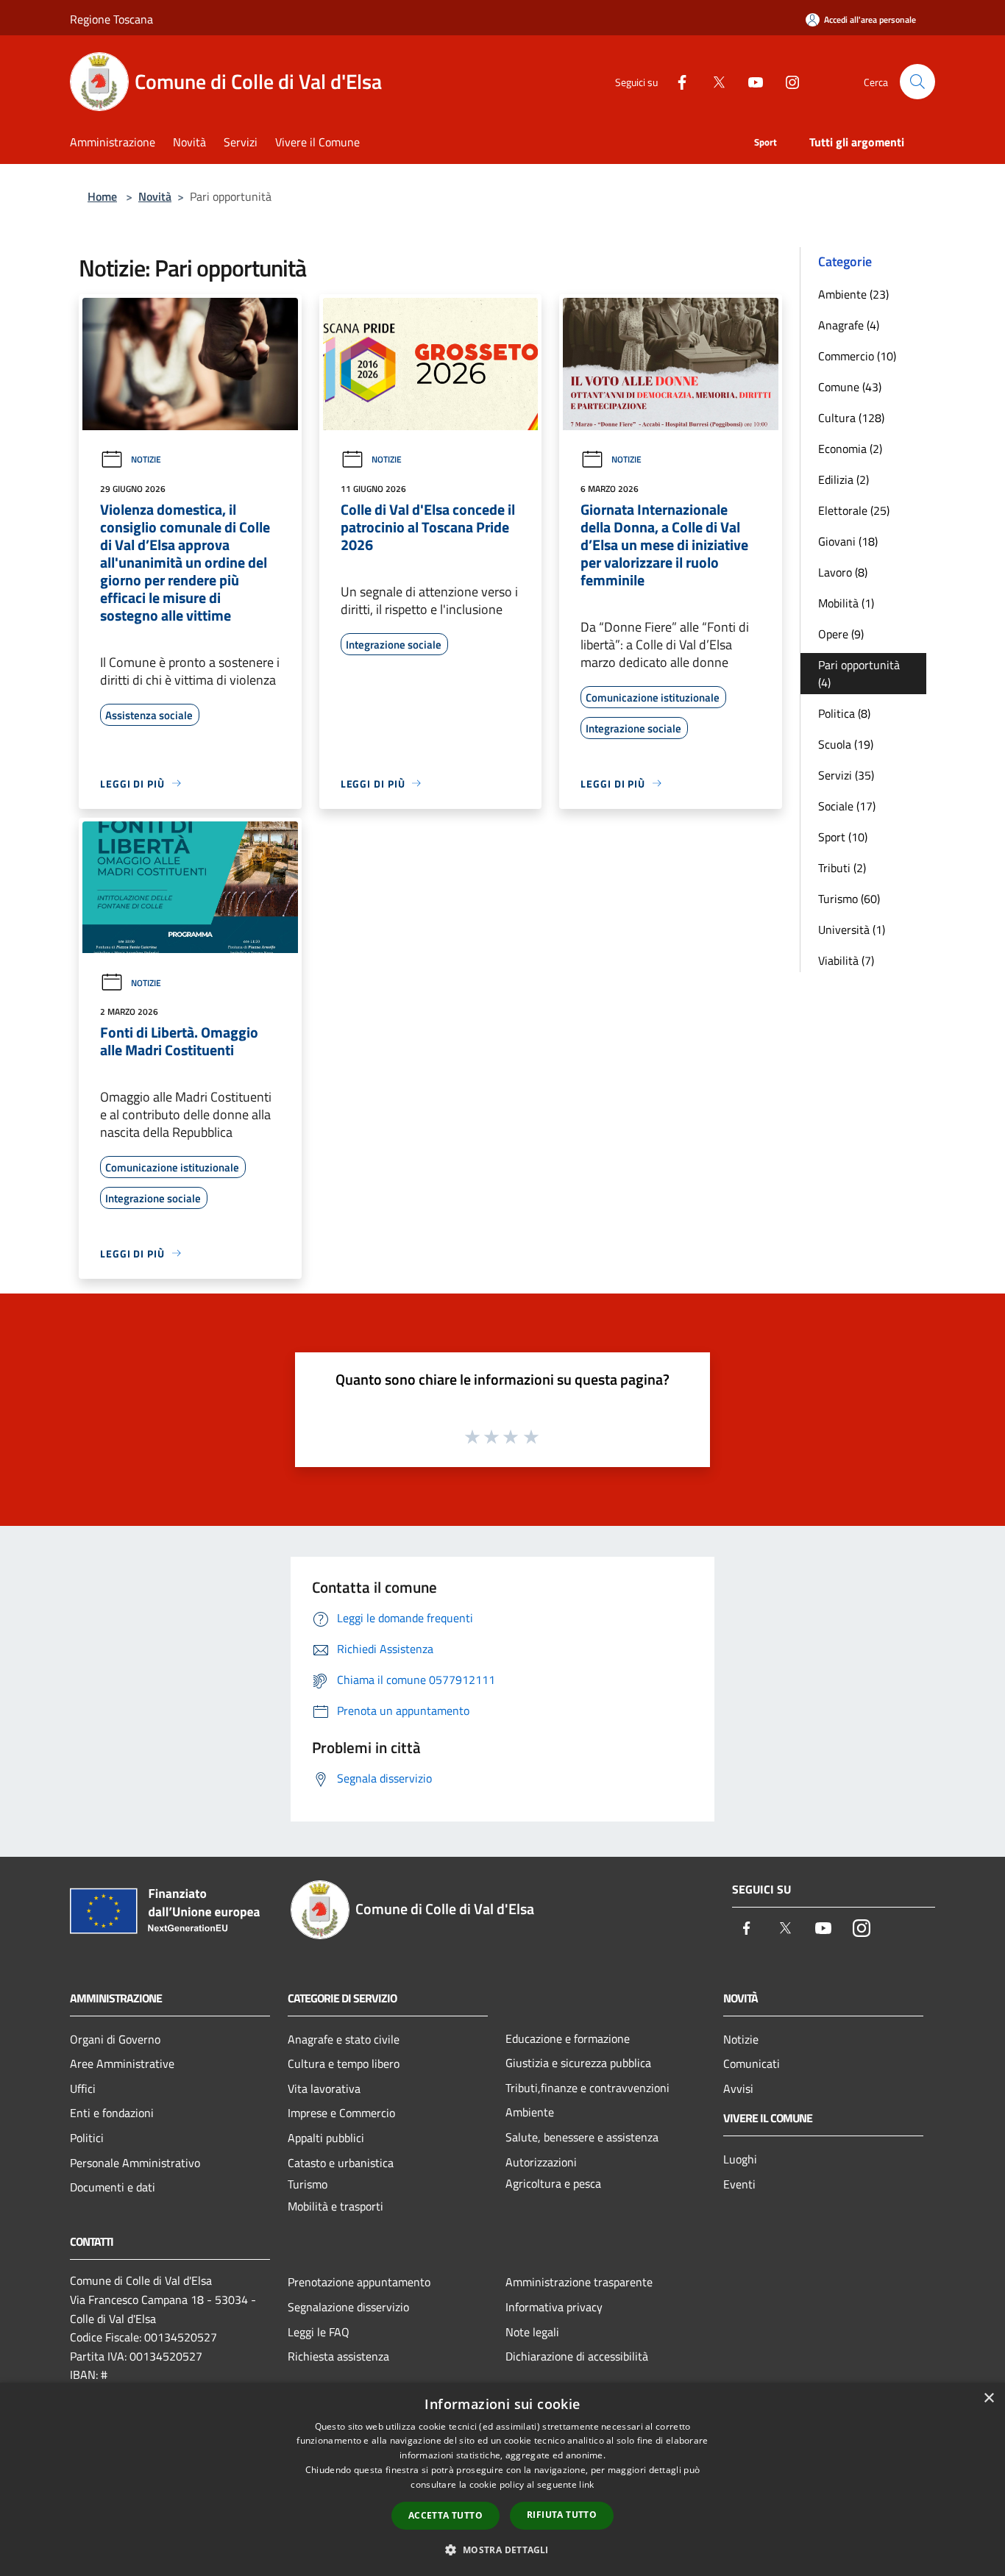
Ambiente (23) (853, 294)
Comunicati (752, 2063)
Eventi (739, 2184)
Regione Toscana (111, 19)
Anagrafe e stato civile (344, 2039)
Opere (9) (841, 634)
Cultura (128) (851, 418)
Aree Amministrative (122, 2063)
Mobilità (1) (846, 603)
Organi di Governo (115, 2039)
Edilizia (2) (844, 479)
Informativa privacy (554, 2307)
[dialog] (502, 2479)
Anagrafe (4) (849, 325)
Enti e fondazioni (112, 2113)
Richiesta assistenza (338, 2356)
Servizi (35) (846, 775)
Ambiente (530, 2112)
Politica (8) (844, 713)
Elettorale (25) (854, 510)
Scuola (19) (846, 744)
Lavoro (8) (843, 572)
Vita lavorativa (324, 2088)
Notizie (146, 459)
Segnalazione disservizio (348, 2307)
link (586, 2484)
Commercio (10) (857, 356)
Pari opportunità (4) (859, 674)
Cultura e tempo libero (344, 2063)
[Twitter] (713, 81)
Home (102, 196)
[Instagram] (786, 81)
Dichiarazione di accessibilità (577, 2356)
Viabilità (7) (846, 960)
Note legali (532, 2332)
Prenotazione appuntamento (359, 2282)
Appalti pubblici (326, 2138)
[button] (502, 2550)
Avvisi (738, 2088)
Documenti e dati (113, 2187)
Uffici (83, 2088)
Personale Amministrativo (135, 2163)
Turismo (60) (849, 899)
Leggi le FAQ (319, 2332)
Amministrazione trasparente (579, 2282)
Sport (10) (843, 837)
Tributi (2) (842, 868)
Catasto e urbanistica (341, 2163)
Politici (87, 2138)
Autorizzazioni (541, 2162)
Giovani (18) (848, 541)
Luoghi (740, 2159)
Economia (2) (850, 449)
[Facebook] (676, 81)
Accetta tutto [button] (445, 2515)
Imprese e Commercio (341, 2113)
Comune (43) (850, 387)
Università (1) (852, 930)
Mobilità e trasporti (335, 2206)
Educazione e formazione (568, 2038)
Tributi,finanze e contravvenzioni (587, 2088)
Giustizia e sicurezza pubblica (578, 2063)
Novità (155, 196)
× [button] (988, 2398)
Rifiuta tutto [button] (562, 2515)
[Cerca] (917, 82)
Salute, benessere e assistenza (582, 2137)
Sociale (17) (847, 806)
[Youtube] (750, 81)
